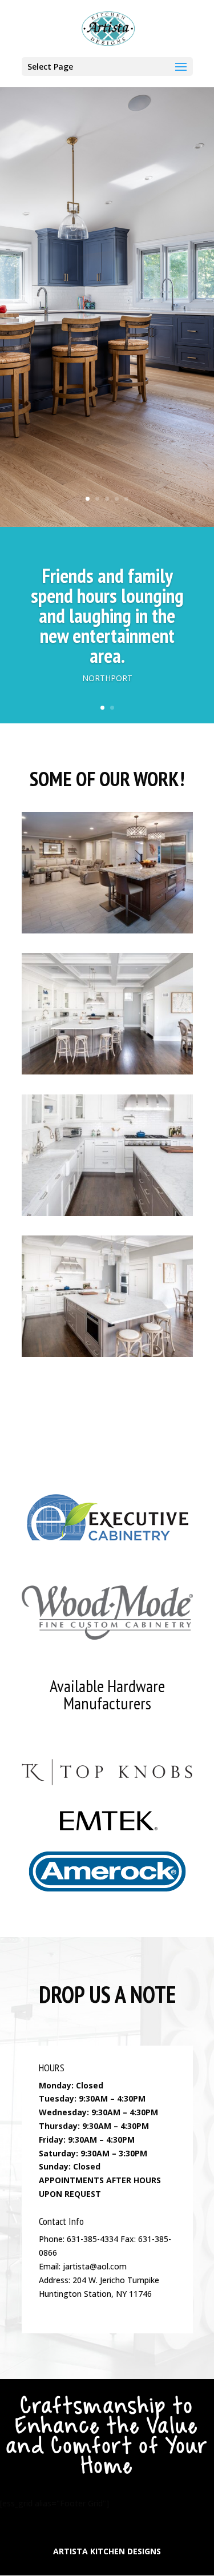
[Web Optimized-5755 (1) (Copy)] (107, 1213)
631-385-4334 (92, 2239)
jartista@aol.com (95, 2266)
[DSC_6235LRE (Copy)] (107, 930)
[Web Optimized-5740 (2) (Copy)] (107, 1071)
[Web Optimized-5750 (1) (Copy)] (107, 1354)
